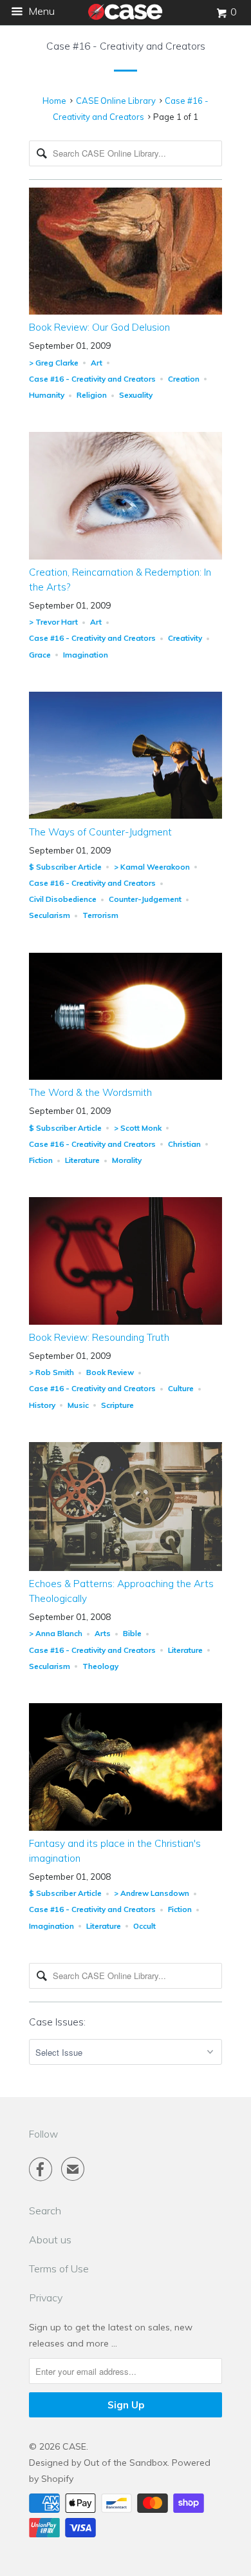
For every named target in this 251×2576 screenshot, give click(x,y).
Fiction (41, 1160)
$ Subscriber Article (65, 867)
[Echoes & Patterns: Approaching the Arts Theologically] (126, 1568)
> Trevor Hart (53, 622)
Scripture (117, 1405)
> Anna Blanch (56, 1633)
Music (78, 1405)
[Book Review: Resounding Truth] (126, 1322)
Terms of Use (59, 2269)
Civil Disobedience (63, 899)
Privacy (46, 2298)
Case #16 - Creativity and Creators (126, 46)
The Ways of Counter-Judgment (100, 832)
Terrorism (100, 915)
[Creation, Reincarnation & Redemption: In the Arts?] (126, 556)
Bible (132, 1633)
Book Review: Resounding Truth (99, 1337)
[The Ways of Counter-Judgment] (126, 815)
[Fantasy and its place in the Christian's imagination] (126, 1828)
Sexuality (136, 395)
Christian (184, 1144)
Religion (92, 395)
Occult (144, 1926)
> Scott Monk (138, 1128)
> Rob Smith (51, 1372)
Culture (181, 1388)
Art (97, 363)
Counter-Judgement (145, 899)
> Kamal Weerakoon (152, 867)
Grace (40, 655)
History (42, 1405)
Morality (127, 1160)
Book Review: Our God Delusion (99, 327)
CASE (74, 2446)
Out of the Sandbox (126, 2463)
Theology (100, 1666)
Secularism (50, 915)
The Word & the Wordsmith (90, 1092)
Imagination (86, 655)
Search (45, 2210)
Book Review (110, 1372)
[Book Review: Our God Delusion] (126, 311)
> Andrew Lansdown (152, 1893)
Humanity (47, 395)
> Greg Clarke (54, 363)
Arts (103, 1633)
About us (50, 2239)
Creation (184, 379)
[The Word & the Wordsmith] (126, 1077)
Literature (82, 1160)
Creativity (185, 638)
